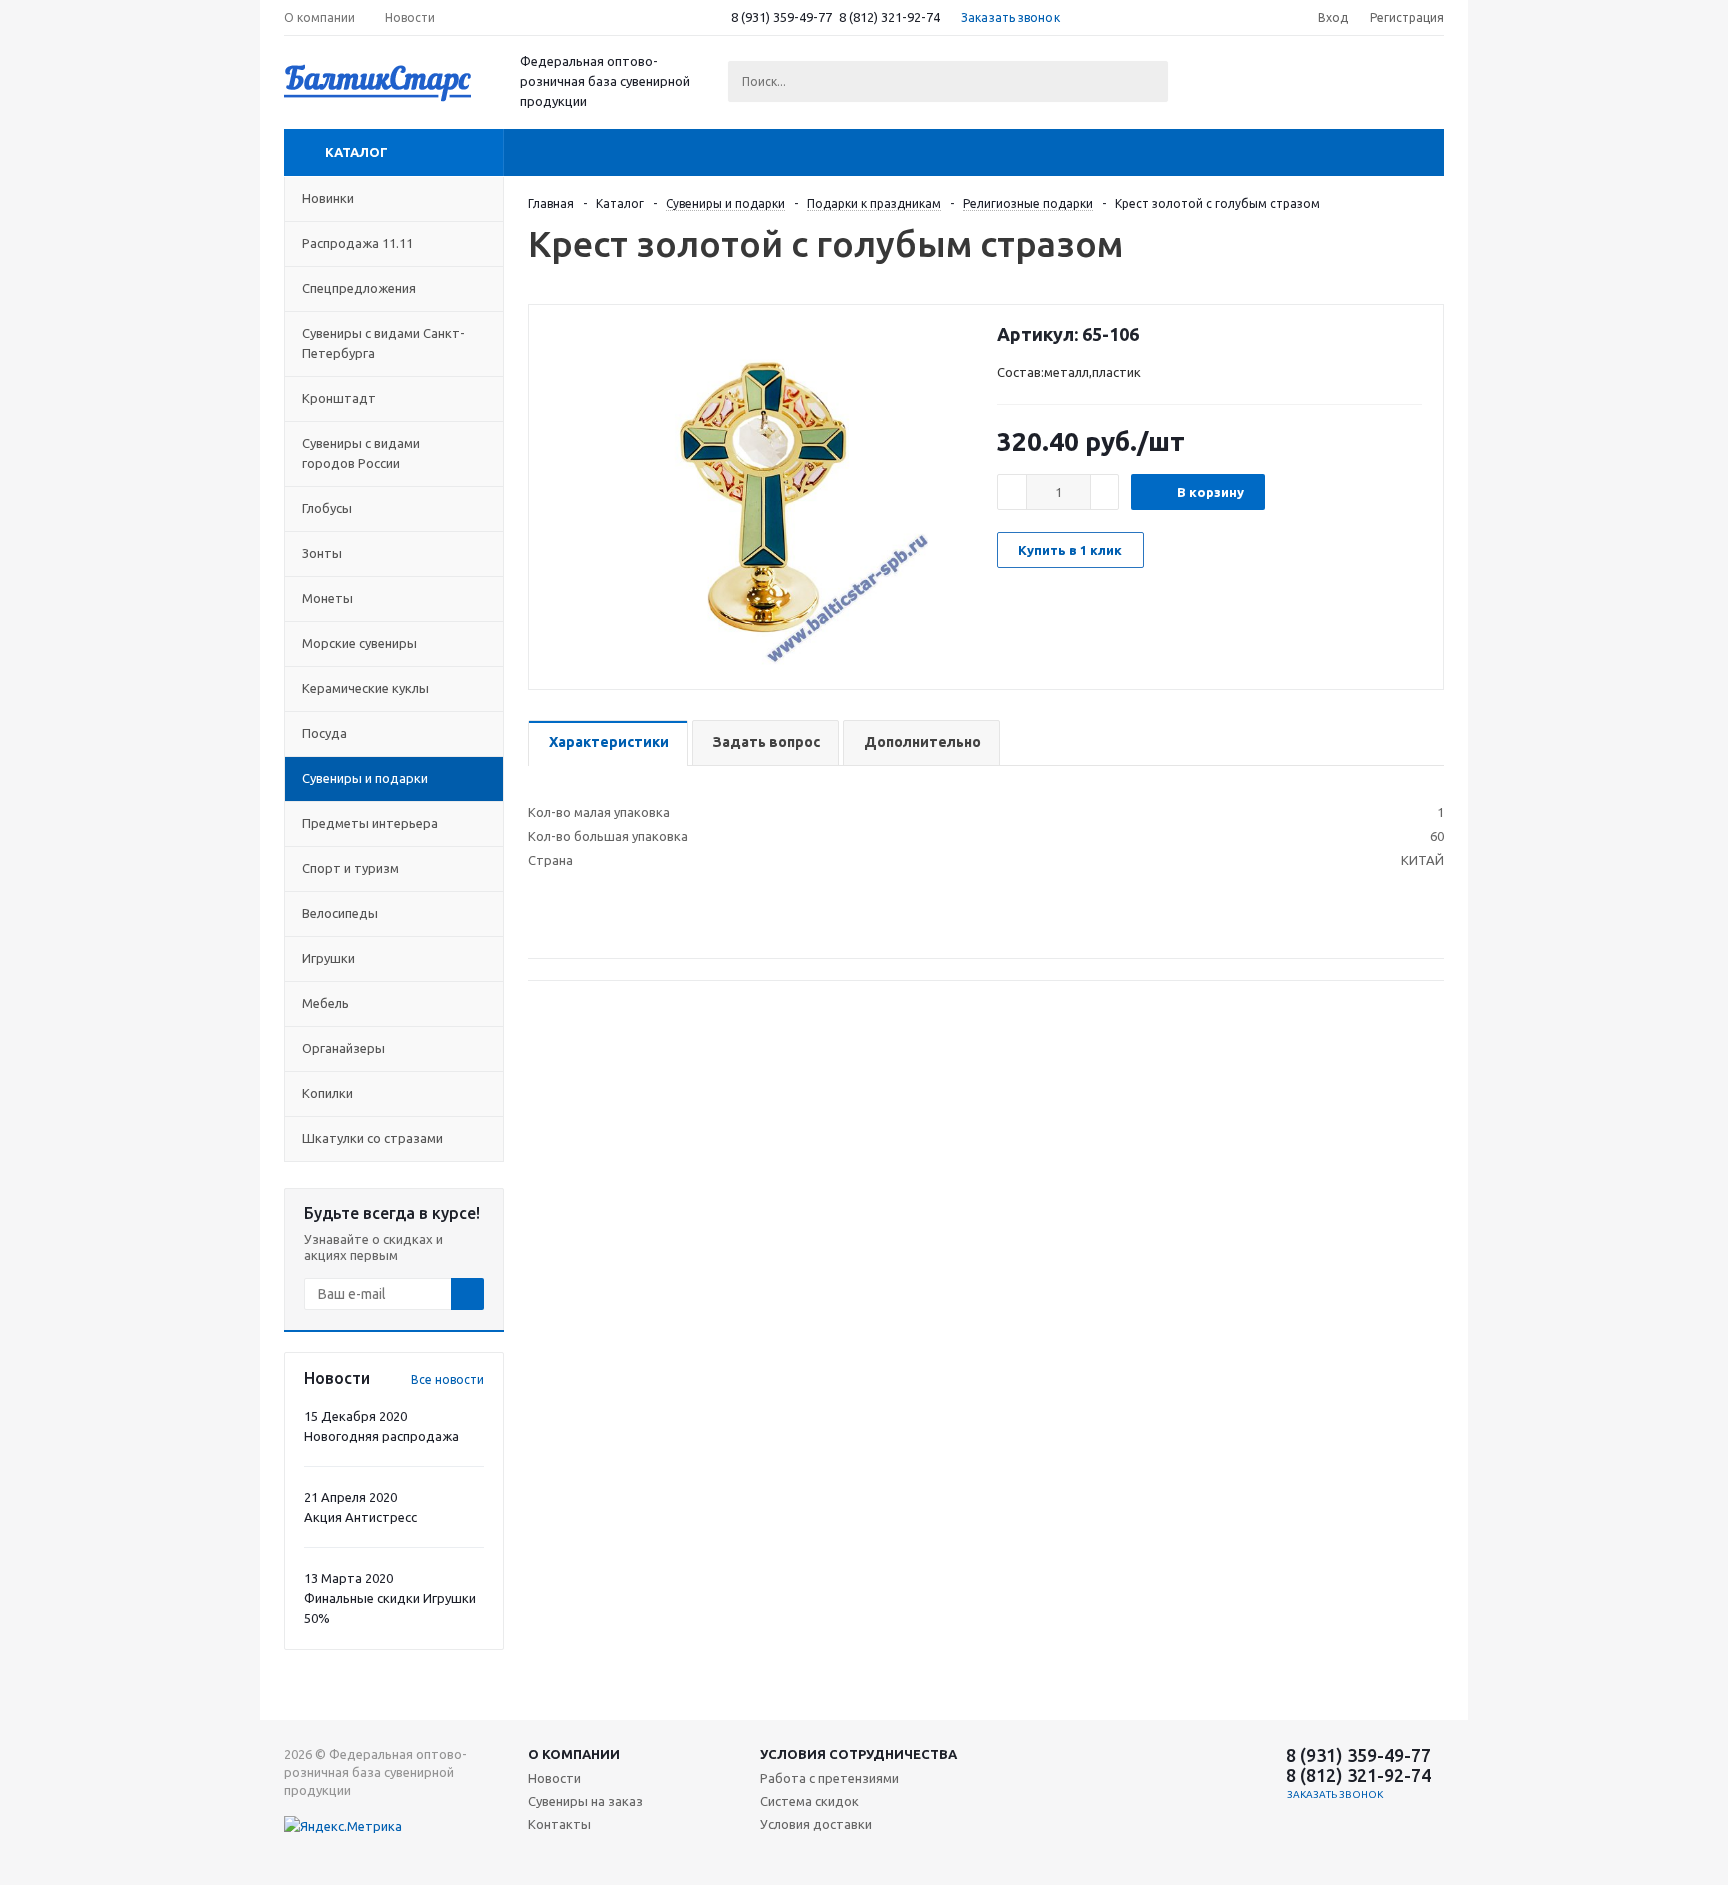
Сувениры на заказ (585, 1801)
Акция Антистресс (360, 1517)
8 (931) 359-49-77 (781, 17)
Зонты (322, 553)
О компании (574, 1754)
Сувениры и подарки (365, 778)
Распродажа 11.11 (357, 243)
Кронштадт (339, 398)
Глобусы (327, 508)
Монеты (327, 598)
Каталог (356, 152)
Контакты (559, 1824)
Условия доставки (816, 1824)
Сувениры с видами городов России (361, 453)
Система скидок (809, 1801)
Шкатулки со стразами (372, 1138)
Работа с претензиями (829, 1778)
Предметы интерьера (370, 823)
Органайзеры (343, 1048)
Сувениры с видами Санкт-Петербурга (383, 343)
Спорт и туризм (350, 868)
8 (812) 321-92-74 (889, 17)
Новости (554, 1778)
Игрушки (328, 958)
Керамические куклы (365, 688)
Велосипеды (340, 913)
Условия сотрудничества (858, 1754)
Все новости (447, 1379)
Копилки (327, 1093)
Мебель (325, 1003)
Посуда (324, 733)
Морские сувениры (359, 643)
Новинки (328, 198)
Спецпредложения (359, 288)
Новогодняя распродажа (381, 1436)
